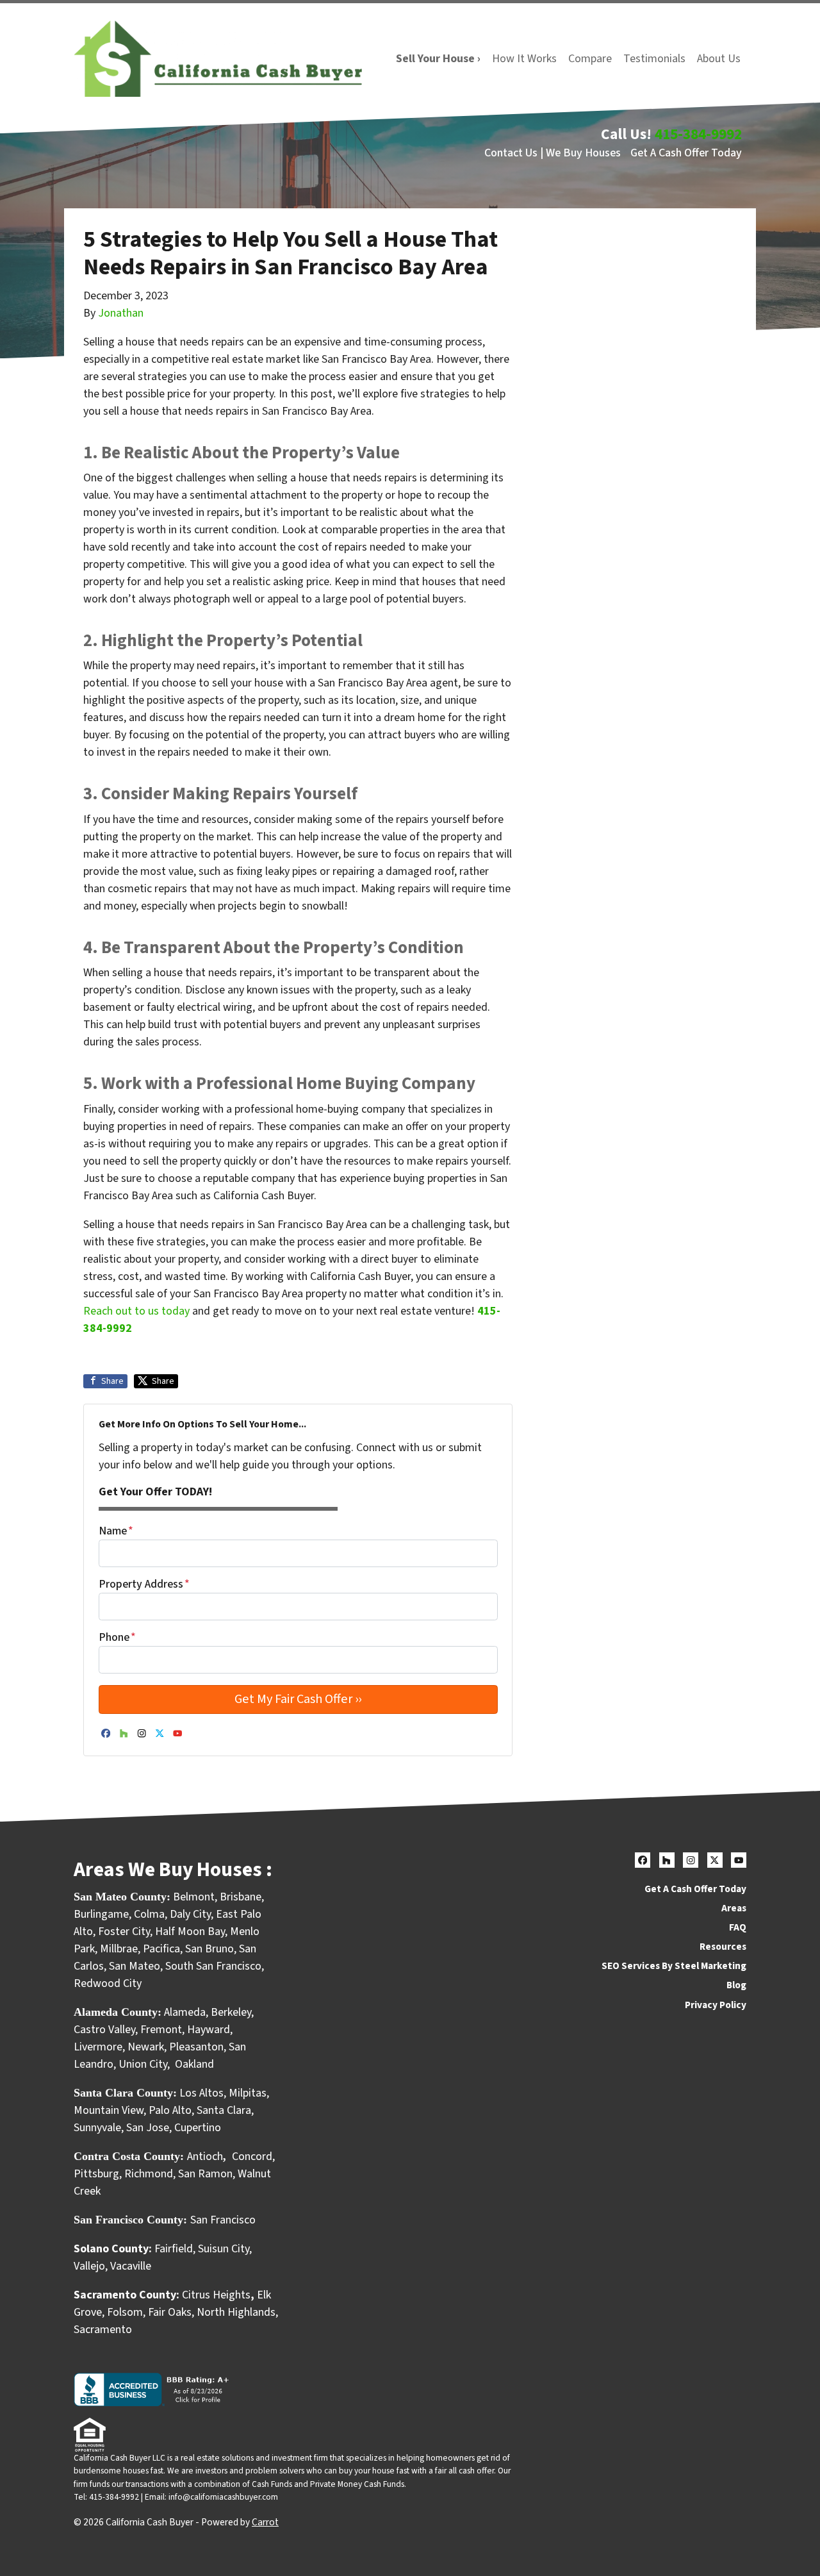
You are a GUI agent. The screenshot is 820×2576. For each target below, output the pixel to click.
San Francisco (224, 2220)
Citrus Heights (216, 2295)
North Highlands (236, 2312)
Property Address (144, 1584)
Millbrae (119, 1949)
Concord (252, 2156)
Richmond (149, 2174)
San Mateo (135, 1966)
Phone (117, 1637)
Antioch (205, 2156)
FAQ (738, 1927)
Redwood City (108, 1983)
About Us (719, 59)
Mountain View (109, 2110)
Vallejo (89, 2266)
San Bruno (209, 1949)
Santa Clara (224, 2110)
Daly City (190, 1914)
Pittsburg (96, 2174)
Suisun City (224, 2249)
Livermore (98, 2047)
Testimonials (654, 59)
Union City (143, 2064)
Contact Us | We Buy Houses (553, 153)
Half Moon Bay (190, 1932)
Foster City (124, 1932)
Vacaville (131, 2266)
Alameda (185, 2012)
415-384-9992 (698, 134)
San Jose (148, 2128)
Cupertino (198, 2128)
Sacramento (103, 2330)
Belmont (194, 1897)
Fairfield (174, 2249)
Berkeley (231, 2012)
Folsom (125, 2312)
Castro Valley (104, 2030)
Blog (736, 1985)
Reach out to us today (136, 1311)
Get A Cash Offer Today (686, 153)
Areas (734, 1908)
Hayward (209, 2030)
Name (116, 1531)
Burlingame (101, 1914)
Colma (149, 1914)
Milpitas (248, 2093)
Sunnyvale (97, 2128)
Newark (146, 2047)
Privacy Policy (716, 2005)
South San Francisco (213, 1966)
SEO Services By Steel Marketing (674, 1966)
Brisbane (241, 1897)
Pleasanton (196, 2047)
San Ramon (205, 2174)
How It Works (524, 59)
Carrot (265, 2522)
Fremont (161, 2030)
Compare (590, 59)
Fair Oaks (170, 2312)
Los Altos (201, 2093)
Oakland (194, 2064)
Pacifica (161, 1949)
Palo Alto (170, 2110)
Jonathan (121, 313)
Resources (723, 1947)
